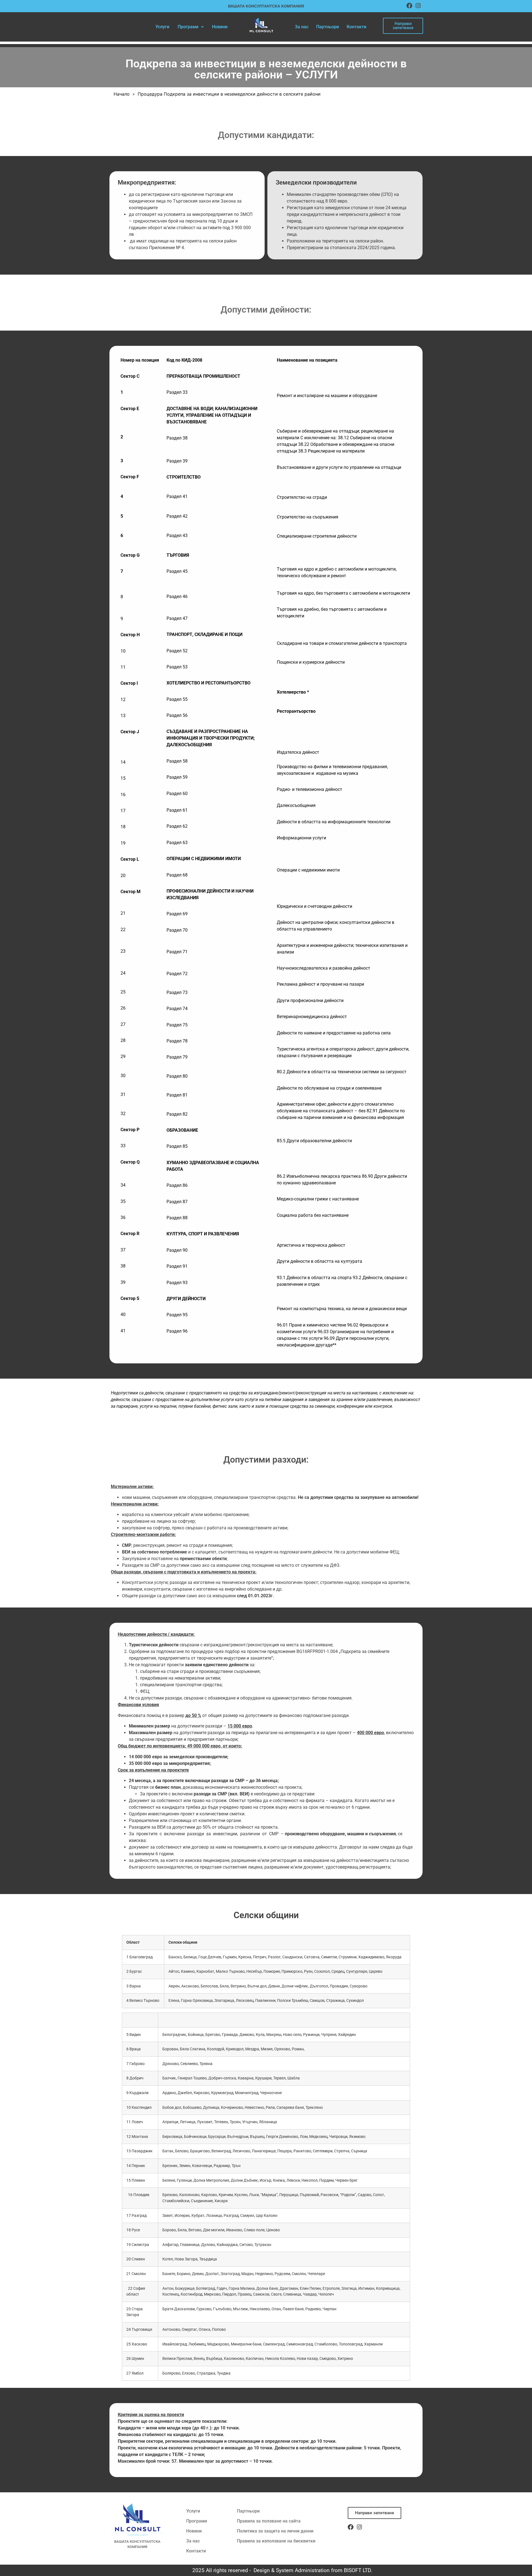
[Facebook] (409, 6)
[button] (191, 27)
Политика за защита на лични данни (275, 2531)
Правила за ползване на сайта (269, 2521)
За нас (302, 27)
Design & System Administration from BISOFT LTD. (313, 2570)
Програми (188, 27)
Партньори (328, 27)
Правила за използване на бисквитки (276, 2541)
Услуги (162, 27)
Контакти (356, 27)
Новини (220, 27)
